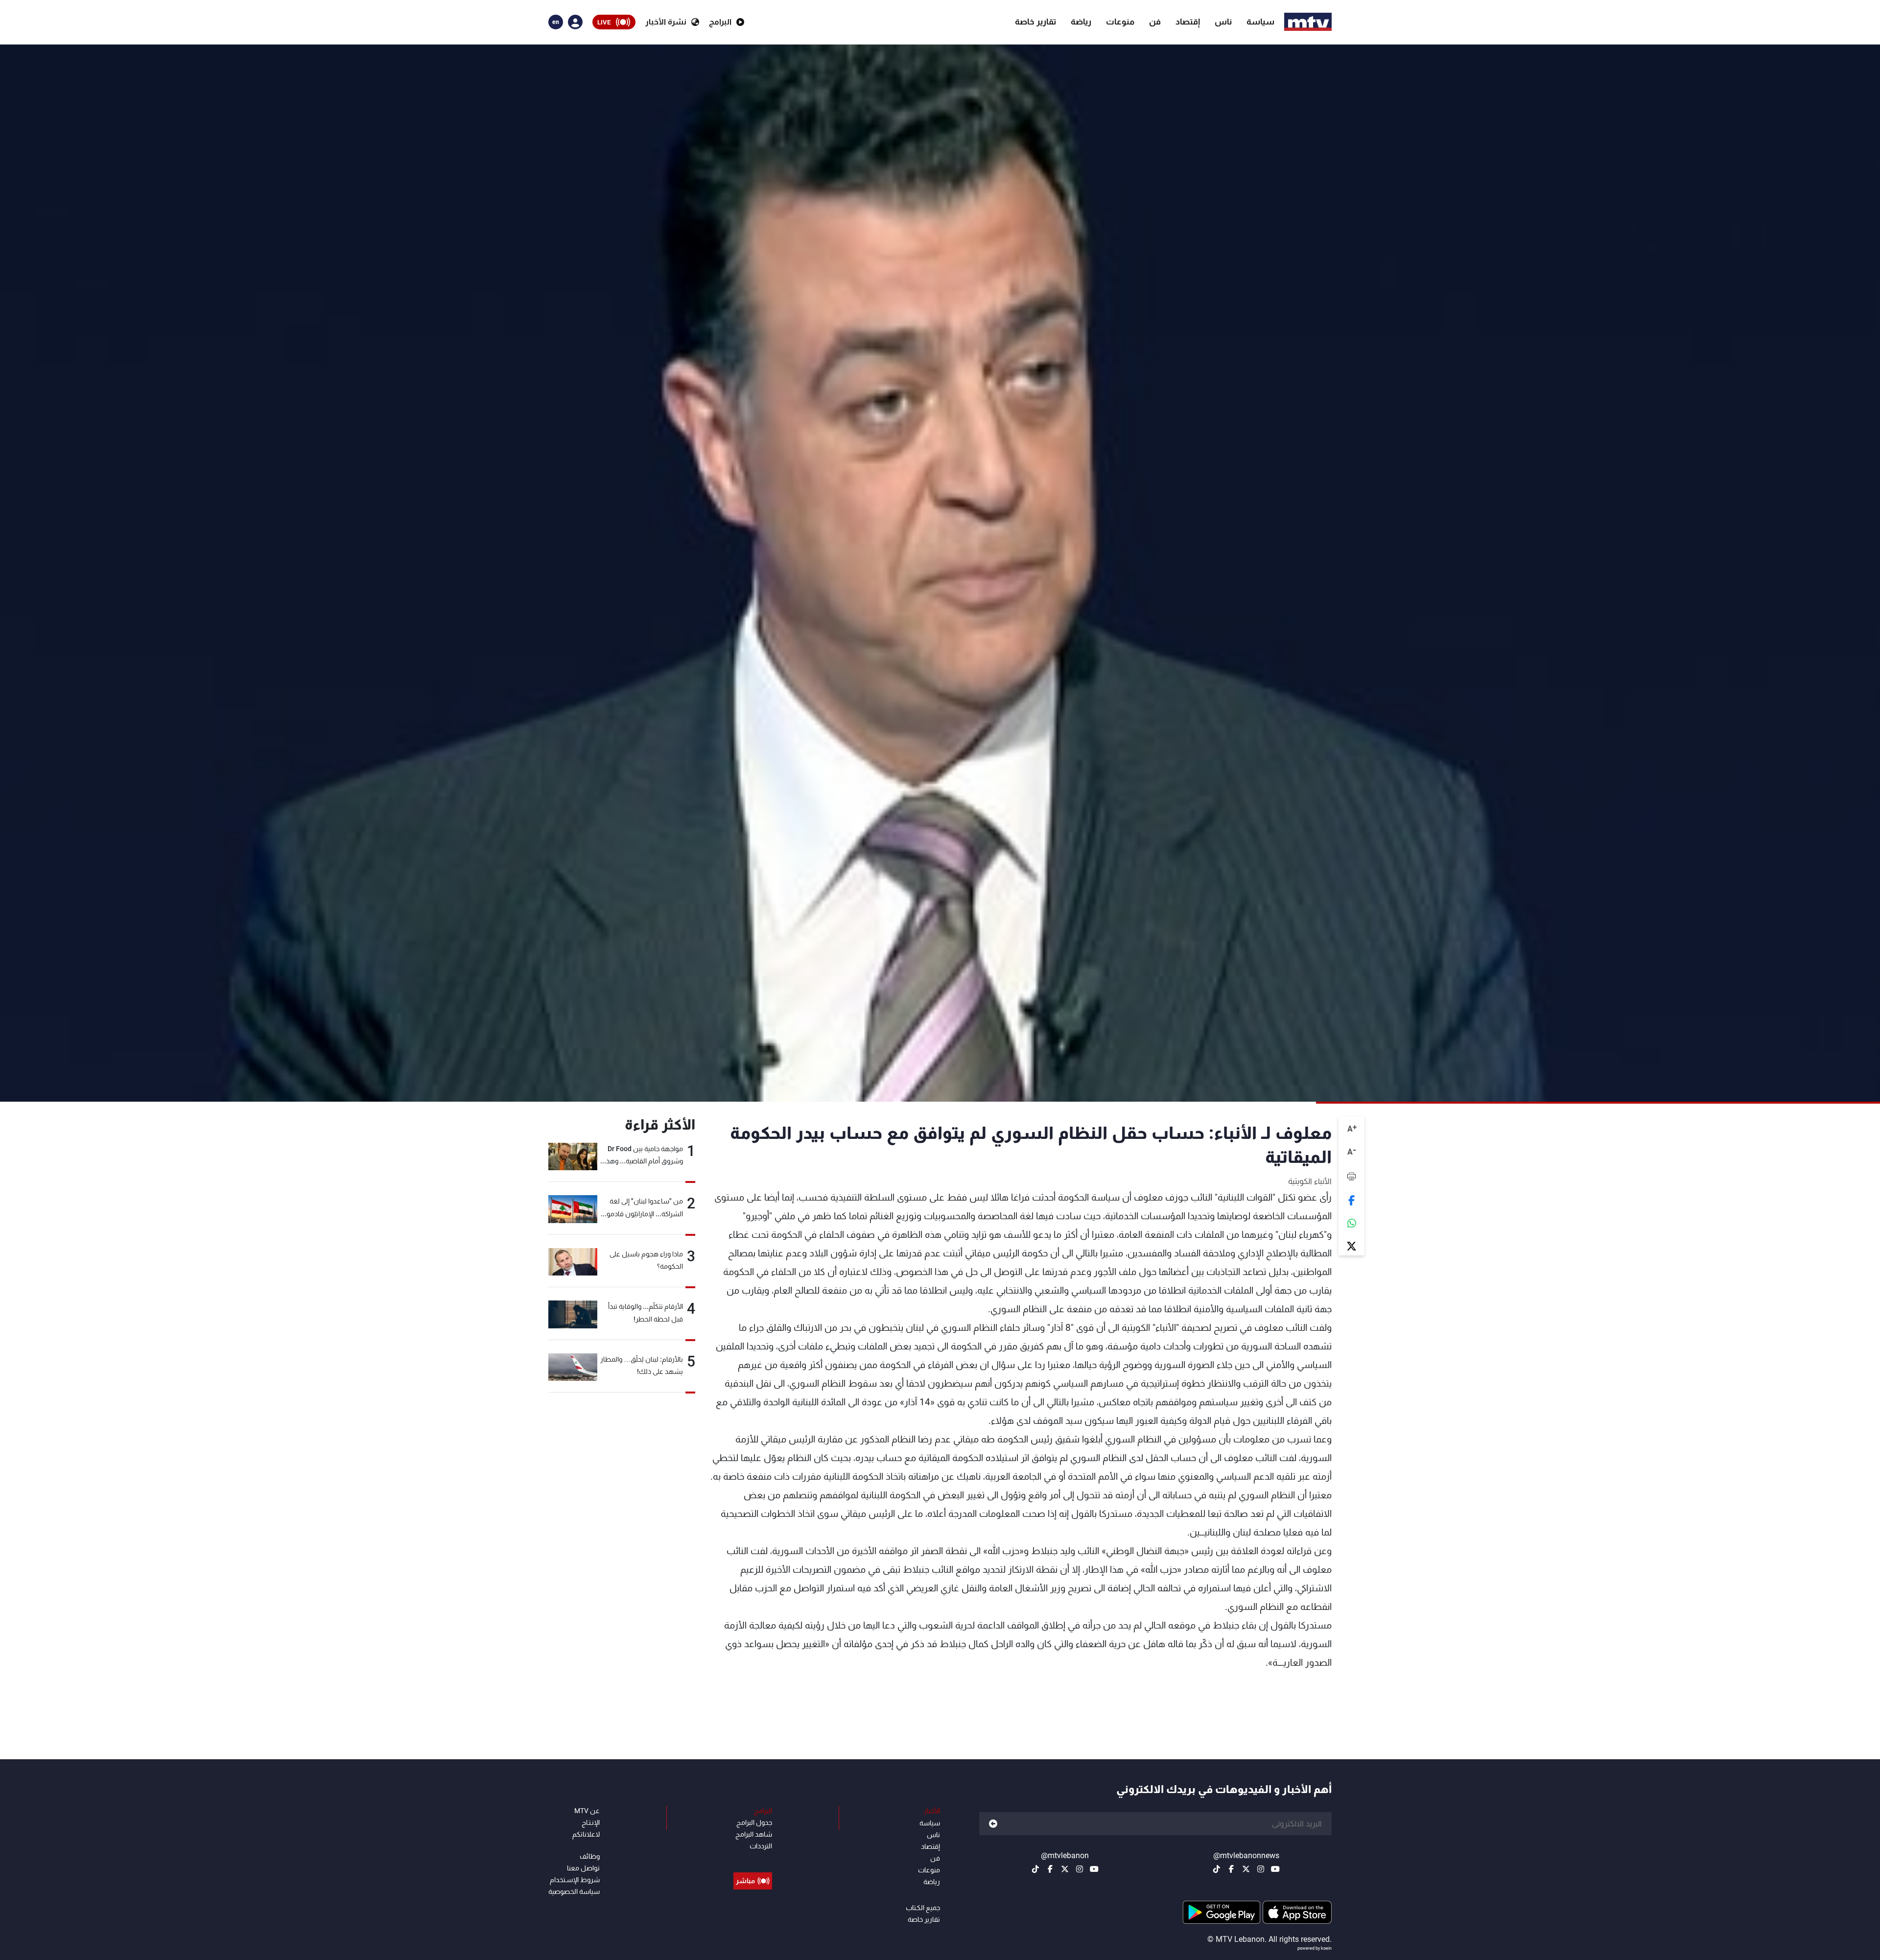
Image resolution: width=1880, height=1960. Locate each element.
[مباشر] (753, 1859)
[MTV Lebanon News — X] (1246, 1869)
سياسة (1260, 22)
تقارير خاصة (1035, 22)
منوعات (1120, 22)
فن (1155, 22)
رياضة (1081, 22)
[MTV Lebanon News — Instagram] (1261, 1869)
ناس (1223, 22)
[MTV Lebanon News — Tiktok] (1217, 1869)
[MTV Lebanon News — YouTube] (1275, 1869)
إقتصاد (1188, 22)
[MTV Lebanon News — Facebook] (1231, 1869)
